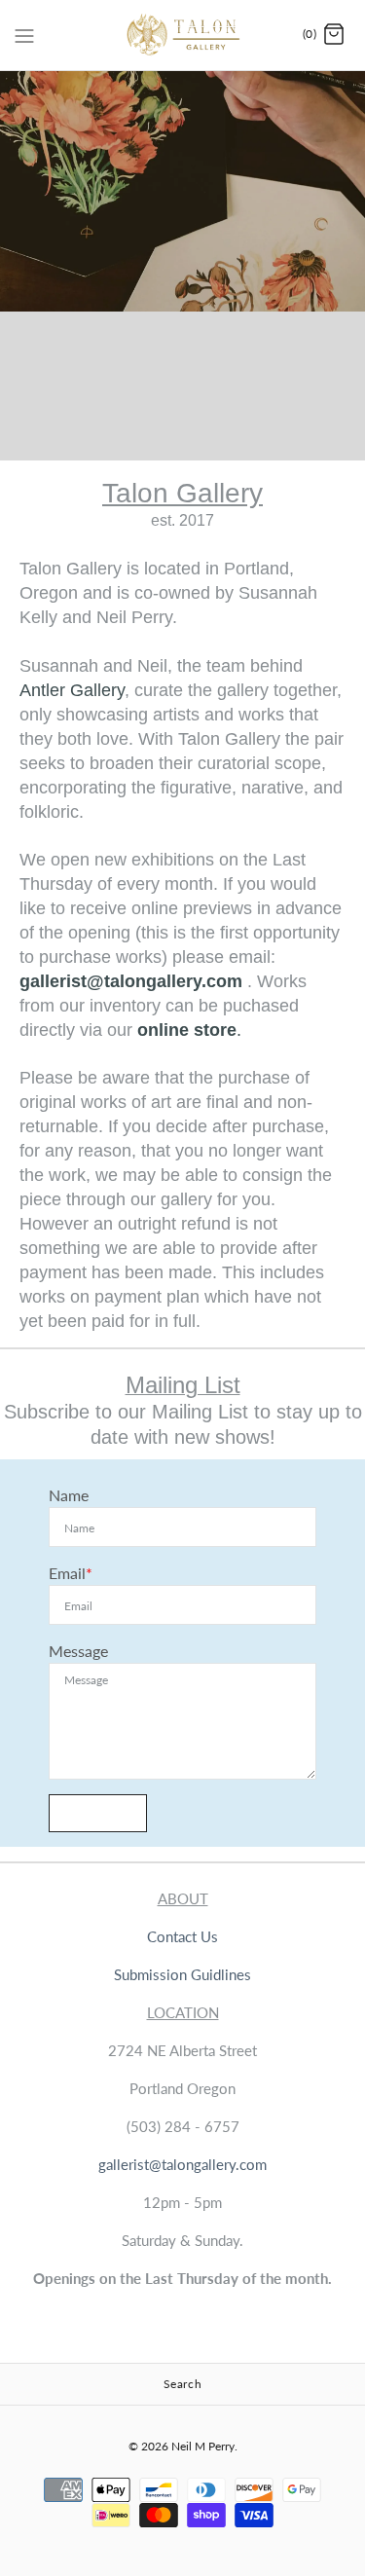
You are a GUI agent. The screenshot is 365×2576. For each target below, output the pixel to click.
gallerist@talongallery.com (131, 981)
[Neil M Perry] (182, 35)
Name (69, 1495)
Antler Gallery (72, 690)
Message (78, 1651)
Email (67, 1573)
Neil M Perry (203, 2446)
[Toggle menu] (24, 34)
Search (183, 2384)
